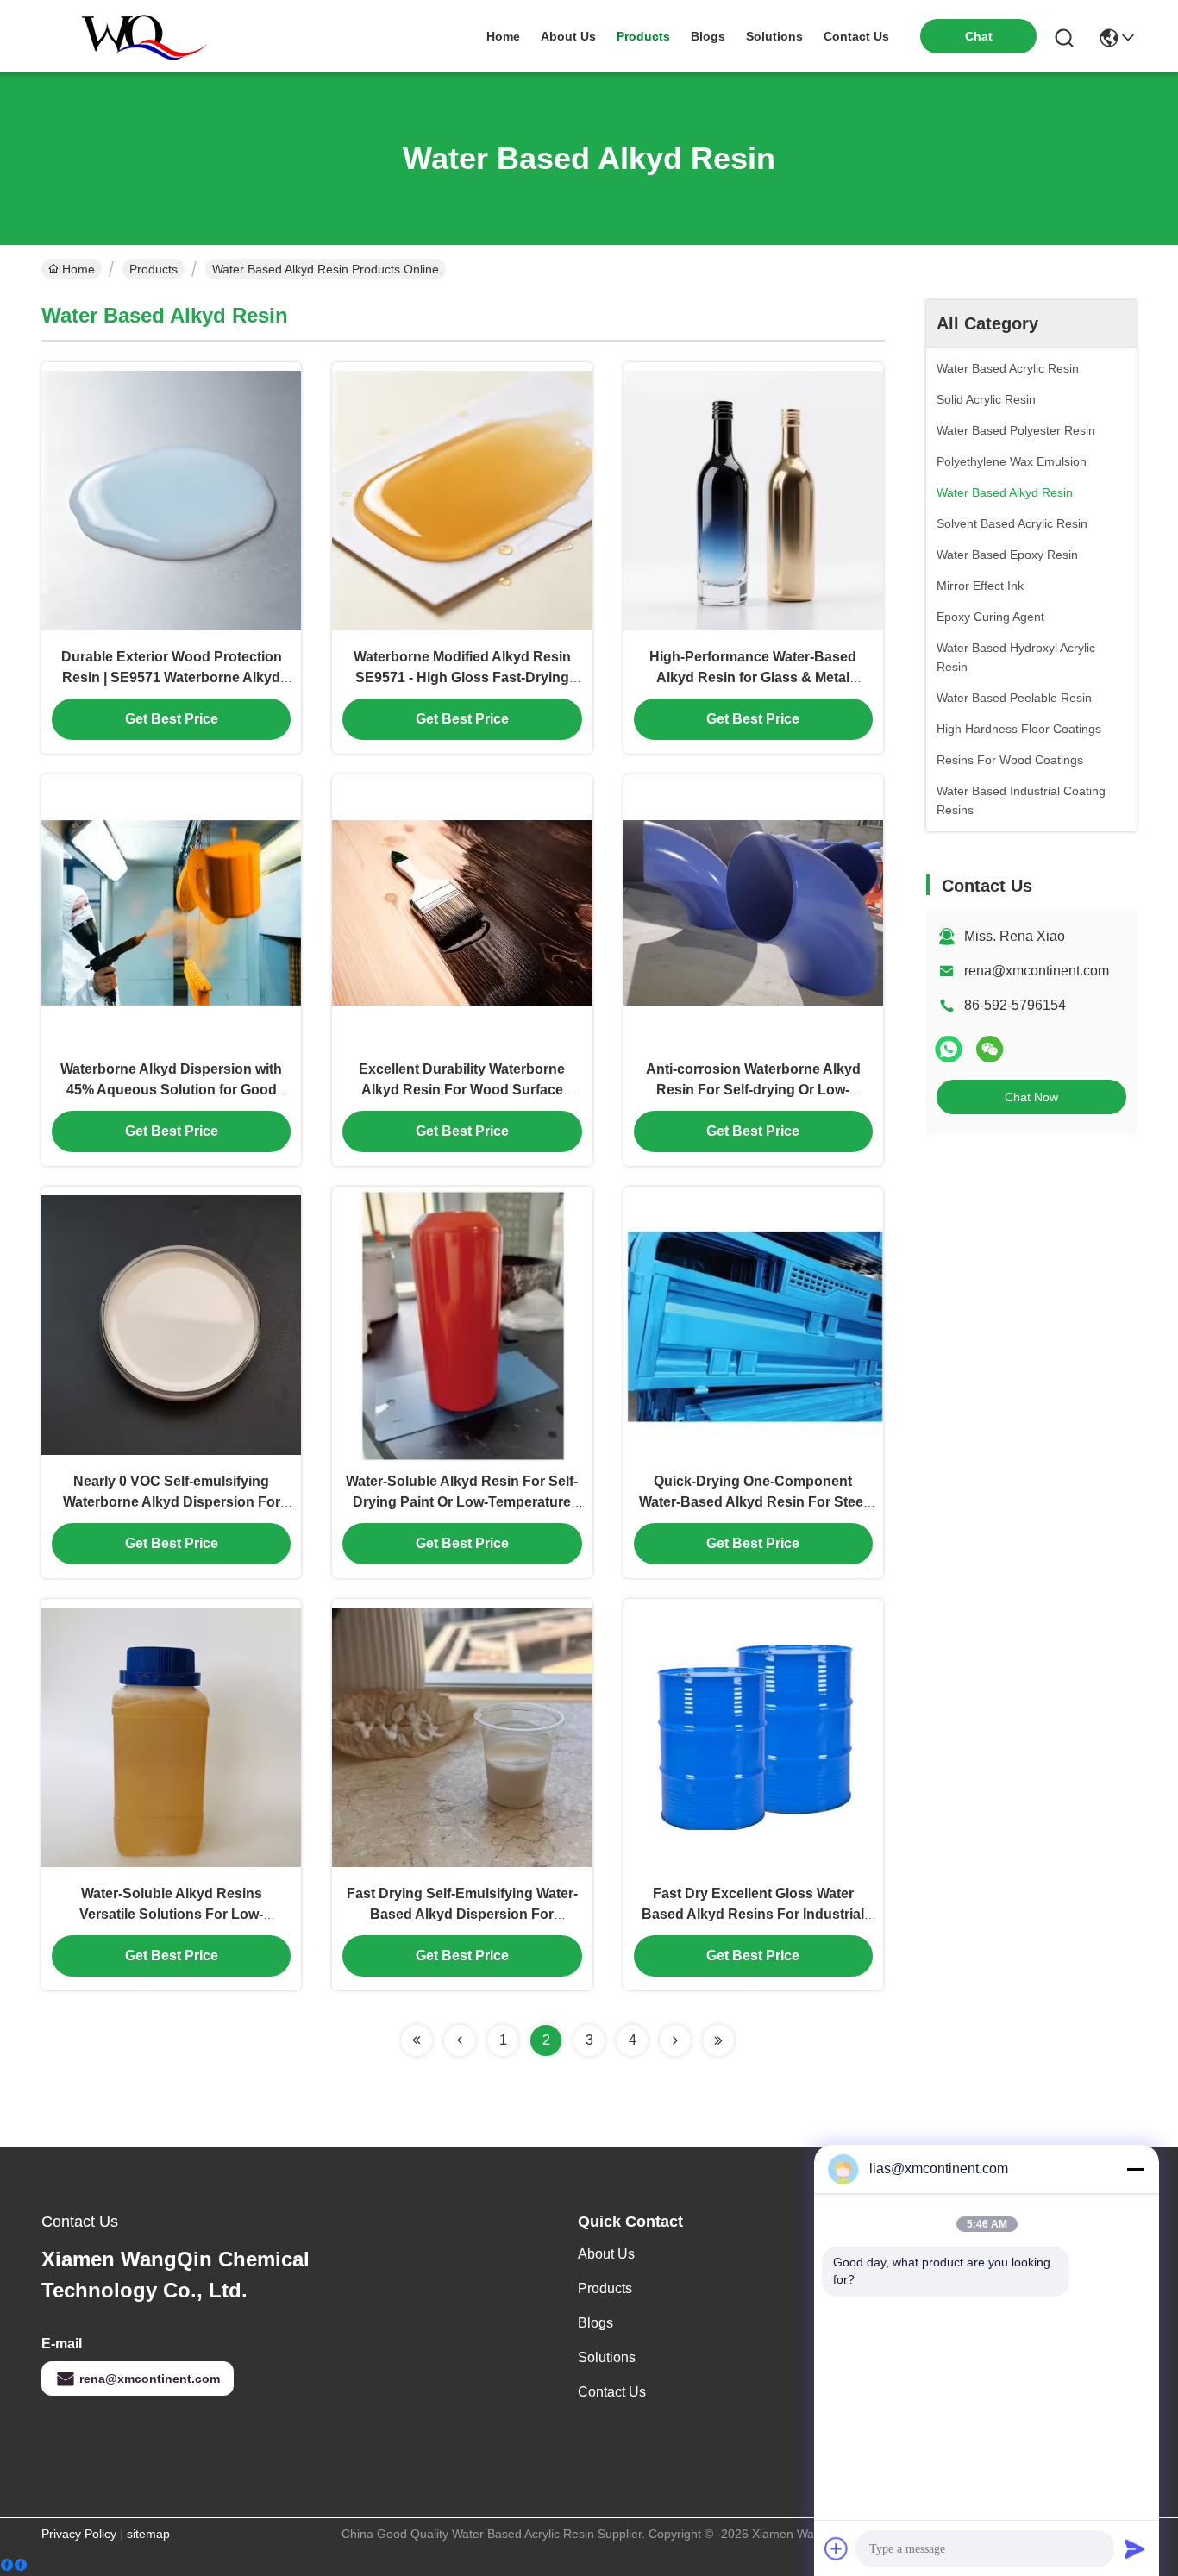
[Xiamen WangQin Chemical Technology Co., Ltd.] (136, 36)
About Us (606, 2254)
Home (503, 36)
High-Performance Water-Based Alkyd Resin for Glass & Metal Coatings (753, 677)
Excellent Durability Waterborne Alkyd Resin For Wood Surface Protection (462, 1090)
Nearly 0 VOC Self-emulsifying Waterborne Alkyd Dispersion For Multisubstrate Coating (172, 1502)
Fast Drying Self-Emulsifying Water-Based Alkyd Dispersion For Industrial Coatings (462, 1914)
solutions (774, 36)
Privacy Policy (79, 2534)
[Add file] (837, 2548)
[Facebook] (14, 2565)
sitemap (148, 2534)
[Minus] (1135, 2169)
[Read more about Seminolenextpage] (417, 2040)
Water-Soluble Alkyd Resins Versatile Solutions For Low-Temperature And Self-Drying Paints (172, 1914)
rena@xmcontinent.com (1037, 971)
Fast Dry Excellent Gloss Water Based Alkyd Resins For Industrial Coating (753, 1914)
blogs (708, 36)
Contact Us (612, 2392)
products (643, 36)
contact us (856, 36)
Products (154, 269)
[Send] (1135, 2548)
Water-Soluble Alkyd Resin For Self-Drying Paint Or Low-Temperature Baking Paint (462, 1502)
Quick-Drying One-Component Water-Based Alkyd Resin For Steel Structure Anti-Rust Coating (753, 1502)
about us (568, 36)
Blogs (595, 2323)
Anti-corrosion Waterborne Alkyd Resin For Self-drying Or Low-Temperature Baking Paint (753, 1090)
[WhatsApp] (949, 1049)
